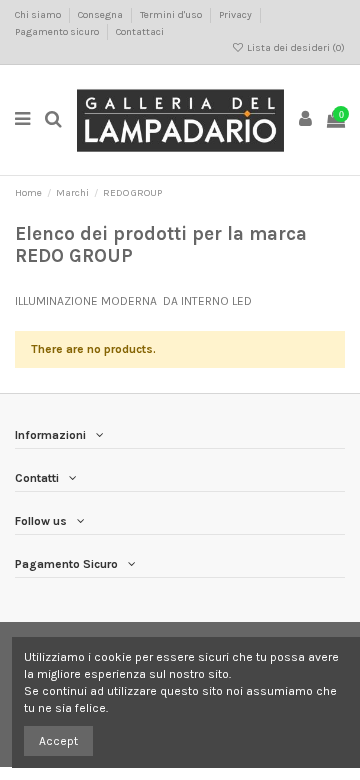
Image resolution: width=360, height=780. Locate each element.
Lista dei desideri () (295, 48)
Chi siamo (39, 15)
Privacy (236, 15)
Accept (58, 741)
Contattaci (140, 32)
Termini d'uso (172, 15)
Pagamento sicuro (58, 32)
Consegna (101, 15)
